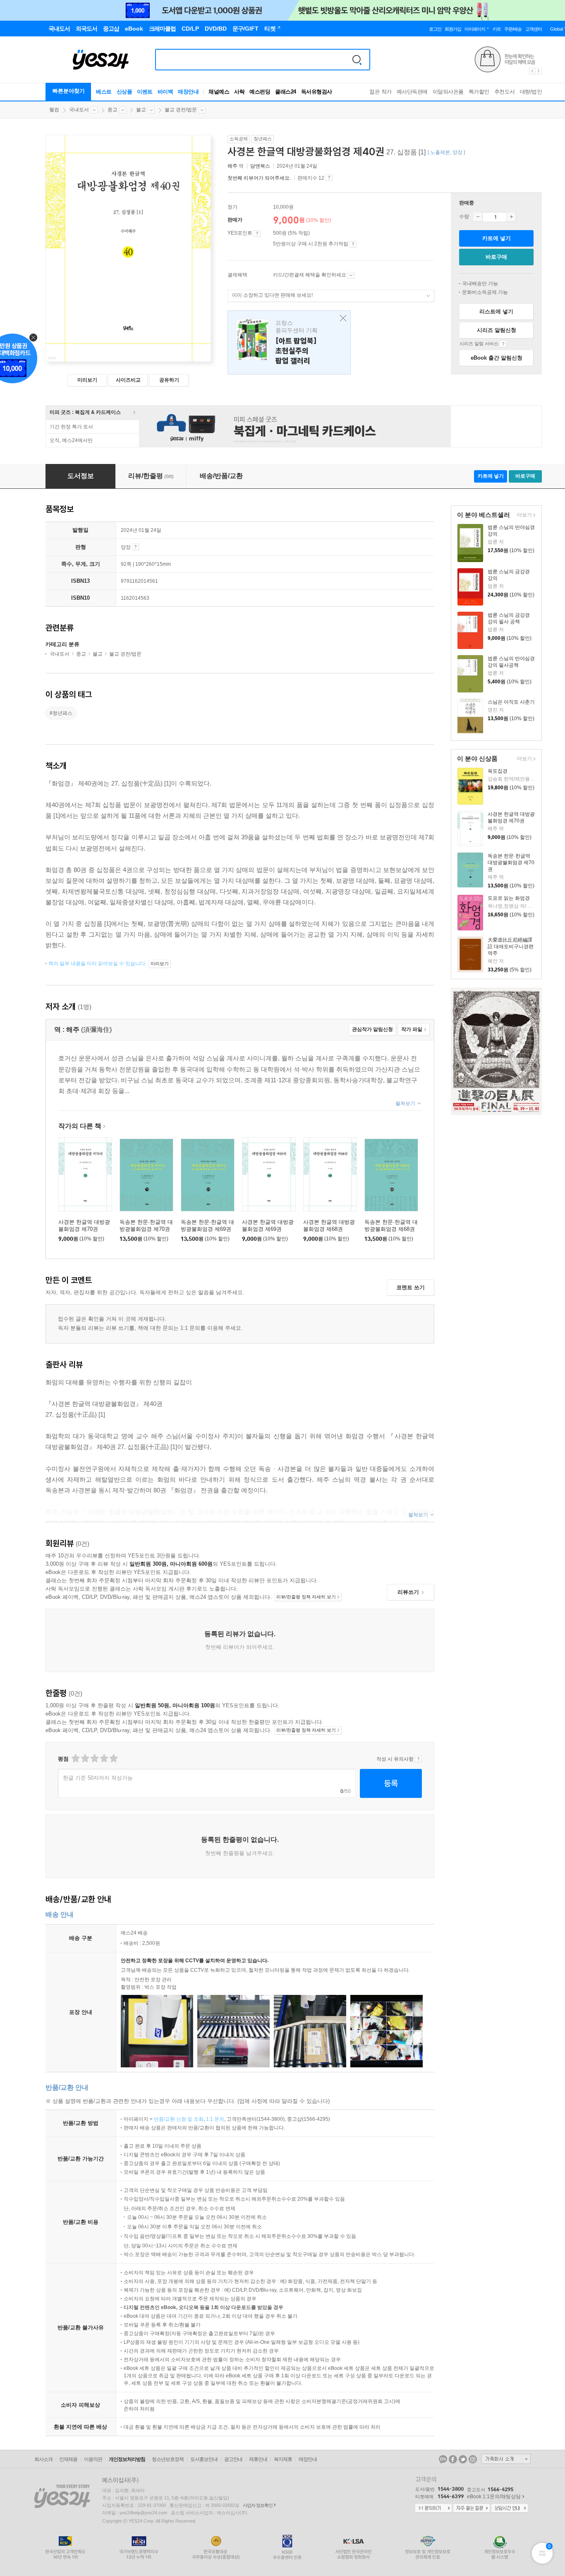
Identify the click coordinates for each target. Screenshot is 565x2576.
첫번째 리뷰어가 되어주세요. (259, 178)
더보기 (523, 515)
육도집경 (498, 771)
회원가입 (453, 29)
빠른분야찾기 (69, 91)
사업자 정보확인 (258, 2505)
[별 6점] (94, 1758)
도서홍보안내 (204, 2459)
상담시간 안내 (510, 2509)
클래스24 (286, 92)
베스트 (104, 92)
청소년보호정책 (168, 2459)
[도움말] (257, 233)
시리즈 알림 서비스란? (503, 344)
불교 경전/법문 (181, 110)
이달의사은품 (448, 92)
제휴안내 (258, 2459)
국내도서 (79, 110)
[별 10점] (113, 1758)
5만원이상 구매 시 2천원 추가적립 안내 (353, 244)
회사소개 (43, 2459)
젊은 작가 (381, 92)
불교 (141, 110)
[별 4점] (85, 1758)
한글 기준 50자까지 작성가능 (98, 1778)
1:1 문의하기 (433, 2509)
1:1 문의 (215, 2119)
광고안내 (233, 2459)
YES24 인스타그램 (473, 2459)
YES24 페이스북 (453, 2459)
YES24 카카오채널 (443, 2459)
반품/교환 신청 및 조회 (179, 2119)
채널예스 (219, 92)
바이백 (165, 92)
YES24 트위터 (463, 2459)
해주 (232, 166)
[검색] (357, 60)
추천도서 (505, 92)
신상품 (124, 92)
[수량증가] (511, 217)
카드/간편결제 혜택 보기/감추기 (351, 275)
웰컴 (54, 110)
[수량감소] (478, 217)
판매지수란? (329, 178)
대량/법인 (531, 92)
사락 (239, 92)
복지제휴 (283, 2459)
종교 (113, 110)
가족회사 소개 (506, 2459)
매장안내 (188, 92)
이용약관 (93, 2459)
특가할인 (479, 92)
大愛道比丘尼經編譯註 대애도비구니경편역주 (511, 947)
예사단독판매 (412, 92)
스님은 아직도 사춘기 (511, 702)
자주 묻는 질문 (472, 2509)
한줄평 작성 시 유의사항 (418, 1759)
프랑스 (289, 342)
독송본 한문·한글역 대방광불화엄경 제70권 (511, 863)
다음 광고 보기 (539, 71)
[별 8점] (104, 1758)
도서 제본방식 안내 (135, 547)
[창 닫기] (341, 318)
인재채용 (68, 2459)
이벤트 (145, 92)
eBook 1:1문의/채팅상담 (494, 2497)
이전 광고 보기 (532, 71)
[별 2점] (75, 1758)
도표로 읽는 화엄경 (509, 898)
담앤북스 (260, 166)
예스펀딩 (260, 92)
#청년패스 (61, 713)
